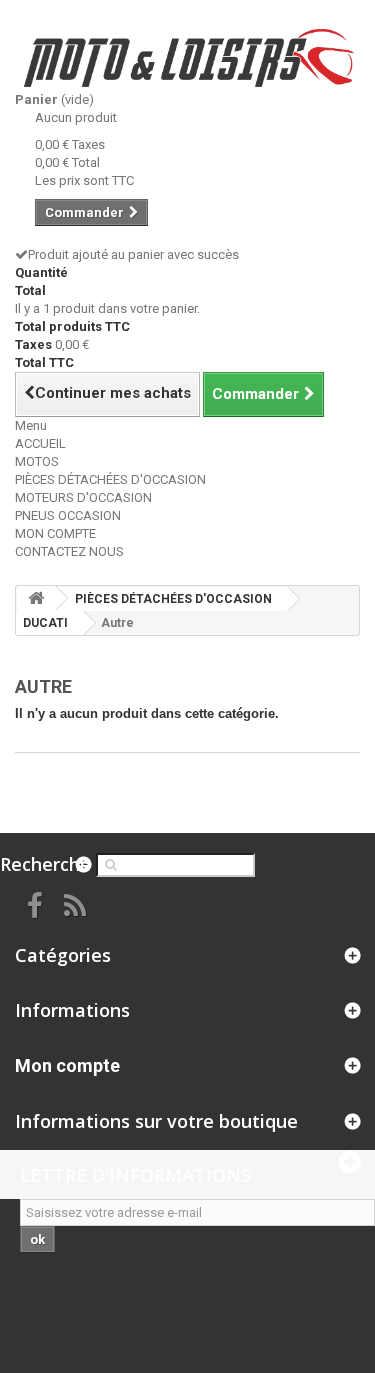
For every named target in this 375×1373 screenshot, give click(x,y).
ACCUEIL (40, 443)
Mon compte (67, 1065)
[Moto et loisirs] (187, 58)
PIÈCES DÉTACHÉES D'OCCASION (110, 479)
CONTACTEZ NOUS (69, 551)
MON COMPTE (55, 533)
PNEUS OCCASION (68, 515)
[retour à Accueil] (36, 598)
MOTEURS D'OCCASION (83, 497)
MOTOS (37, 461)
